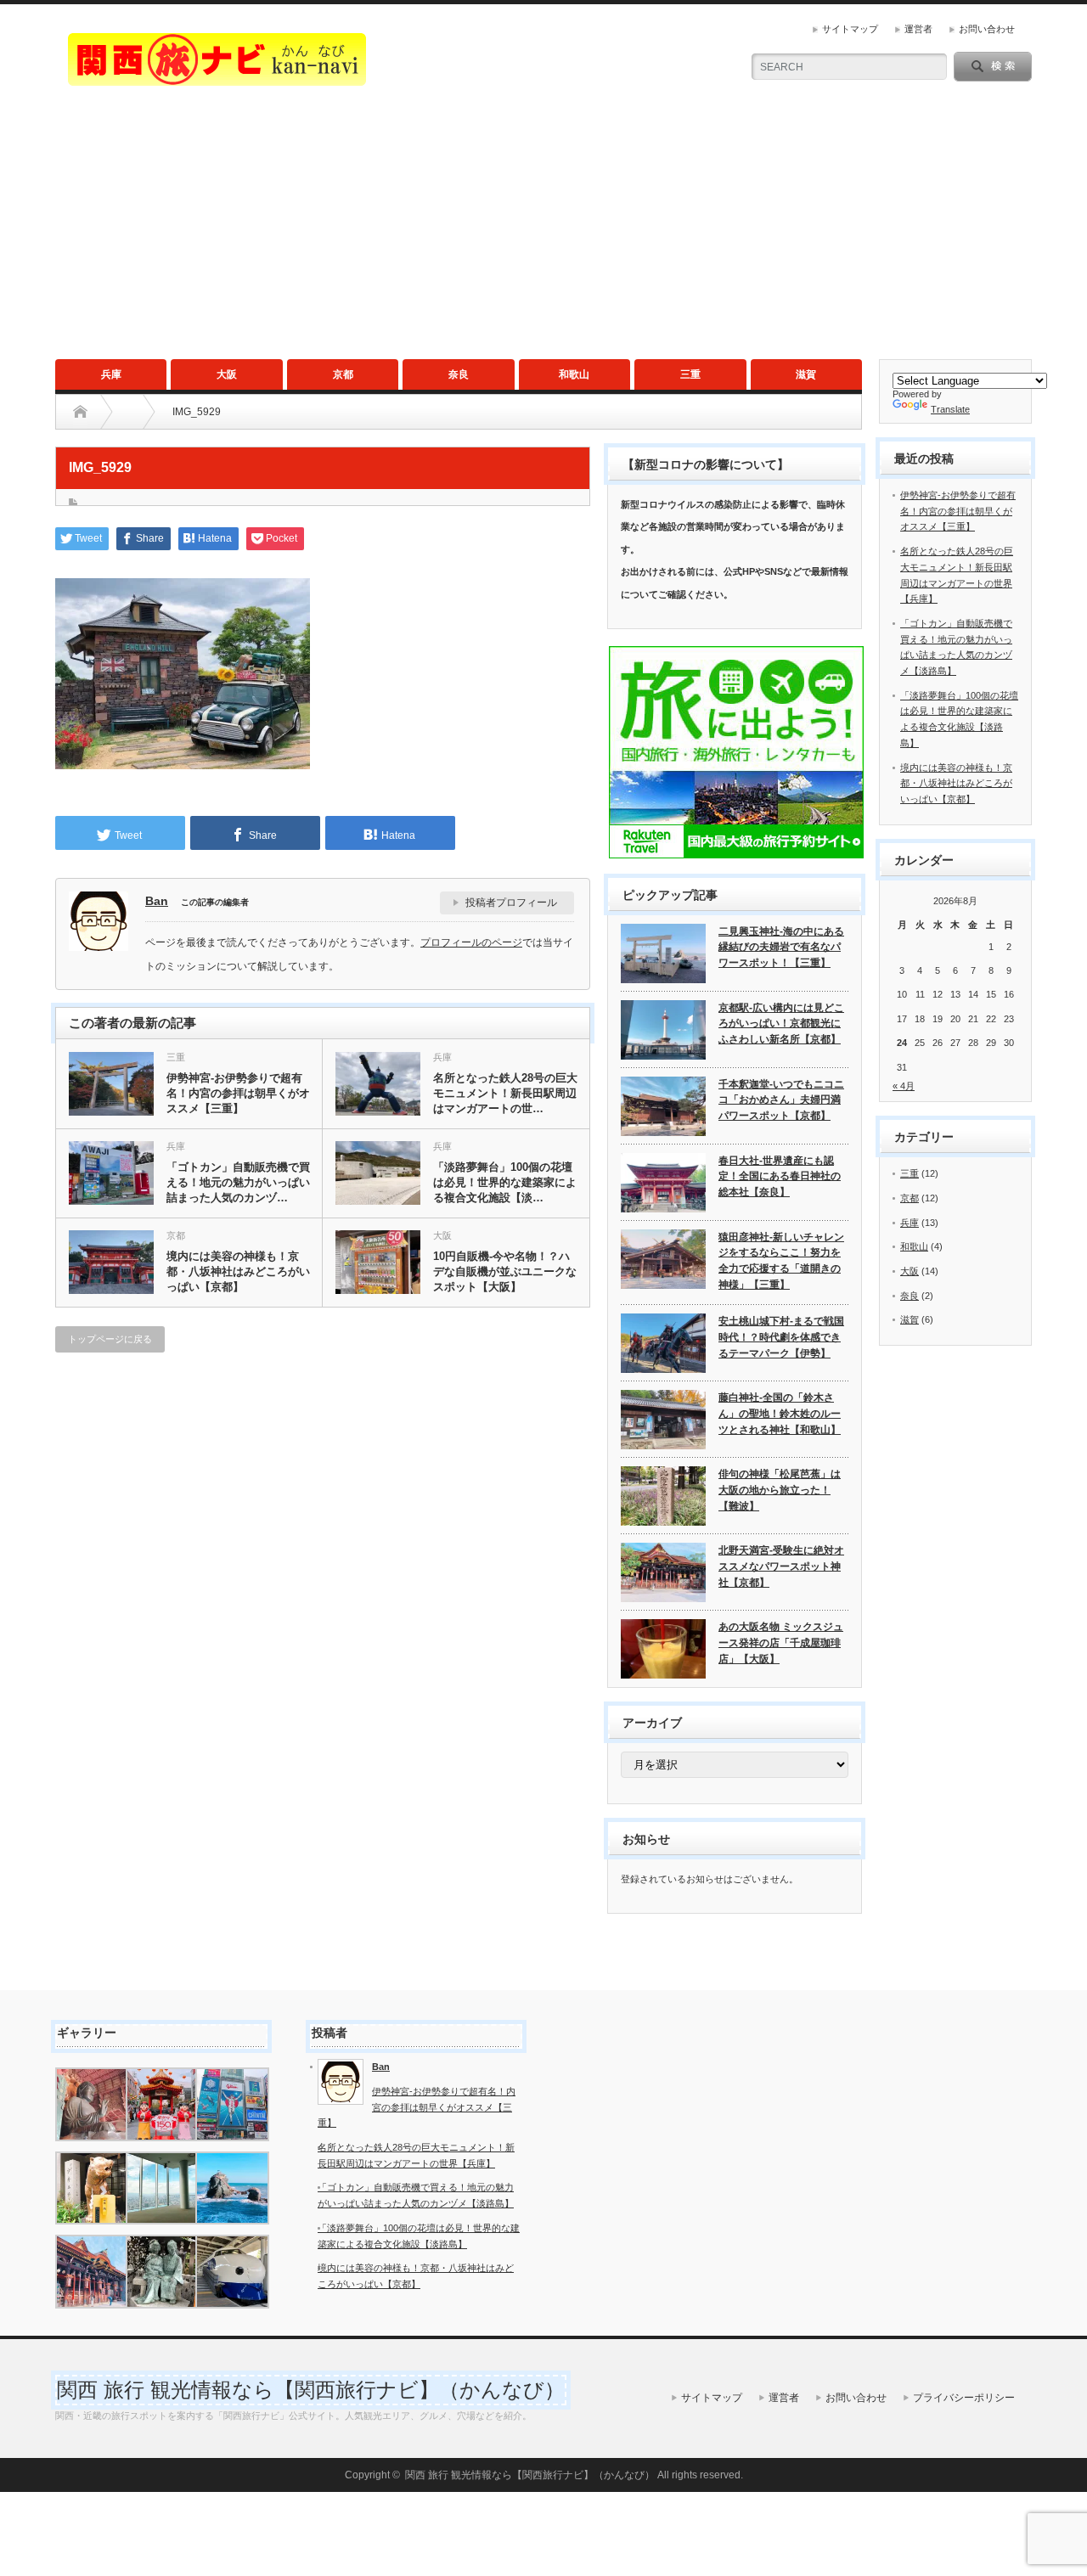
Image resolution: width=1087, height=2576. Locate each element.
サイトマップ (850, 29)
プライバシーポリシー (964, 2398)
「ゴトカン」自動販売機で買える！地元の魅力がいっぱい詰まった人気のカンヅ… (238, 1182)
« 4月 (904, 1086)
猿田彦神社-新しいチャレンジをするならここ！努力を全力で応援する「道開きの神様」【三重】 (781, 1261)
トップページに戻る (110, 1339)
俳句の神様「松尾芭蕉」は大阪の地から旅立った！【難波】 (780, 1490)
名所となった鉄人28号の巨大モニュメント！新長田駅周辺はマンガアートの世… (505, 1093)
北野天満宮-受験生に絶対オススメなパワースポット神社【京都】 (781, 1566)
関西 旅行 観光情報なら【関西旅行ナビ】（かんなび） (311, 2390)
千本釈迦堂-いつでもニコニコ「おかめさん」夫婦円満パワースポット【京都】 (781, 1100)
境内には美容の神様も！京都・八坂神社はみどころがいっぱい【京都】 (238, 1271)
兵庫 (111, 374)
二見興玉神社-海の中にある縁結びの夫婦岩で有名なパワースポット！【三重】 (781, 947)
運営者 (918, 29)
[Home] (80, 412)
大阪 (227, 374)
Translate (950, 409)
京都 (343, 374)
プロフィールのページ (471, 942)
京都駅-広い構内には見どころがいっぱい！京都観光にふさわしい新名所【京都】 (781, 1024)
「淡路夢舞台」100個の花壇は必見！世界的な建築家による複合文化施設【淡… (505, 1182)
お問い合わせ (987, 29)
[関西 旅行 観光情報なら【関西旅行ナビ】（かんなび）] (217, 79)
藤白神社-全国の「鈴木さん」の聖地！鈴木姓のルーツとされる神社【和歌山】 (780, 1413)
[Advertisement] (543, 232)
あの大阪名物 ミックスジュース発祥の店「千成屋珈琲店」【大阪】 (781, 1642)
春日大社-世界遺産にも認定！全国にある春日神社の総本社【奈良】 (780, 1176)
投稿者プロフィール (511, 903)
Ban (157, 901)
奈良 (459, 374)
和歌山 (574, 374)
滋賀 (806, 374)
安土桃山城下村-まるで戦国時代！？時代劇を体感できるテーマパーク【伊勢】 (781, 1337)
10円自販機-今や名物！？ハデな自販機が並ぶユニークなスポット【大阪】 (505, 1271)
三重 (690, 374)
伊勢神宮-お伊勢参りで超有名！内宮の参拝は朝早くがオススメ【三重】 (238, 1093)
